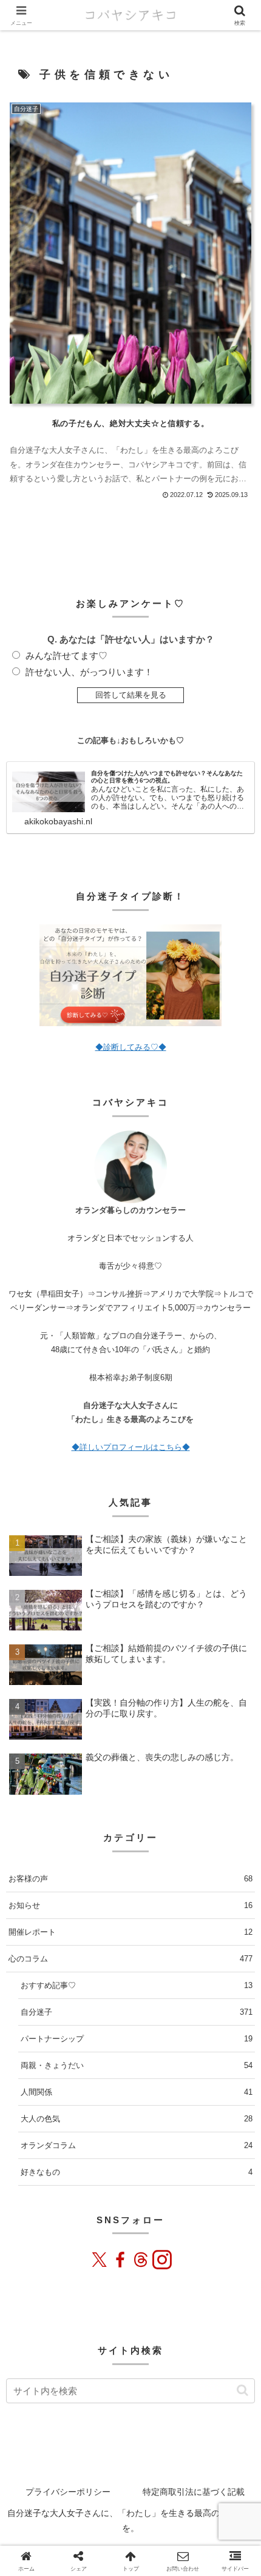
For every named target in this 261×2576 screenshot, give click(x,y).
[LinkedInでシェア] (219, 2406)
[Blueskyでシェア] (61, 2406)
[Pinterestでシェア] (200, 2406)
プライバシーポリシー (68, 2492)
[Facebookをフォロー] (120, 2260)
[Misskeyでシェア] (81, 2406)
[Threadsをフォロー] (141, 2260)
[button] (236, 1843)
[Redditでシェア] (140, 2406)
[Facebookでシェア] (101, 2406)
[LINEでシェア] (180, 2406)
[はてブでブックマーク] (160, 2406)
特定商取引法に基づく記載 (194, 2492)
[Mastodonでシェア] (42, 2406)
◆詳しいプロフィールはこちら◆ (131, 1447)
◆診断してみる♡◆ (131, 1047)
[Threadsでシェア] (121, 2406)
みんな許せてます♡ (66, 656)
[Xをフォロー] (100, 2260)
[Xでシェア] (22, 2406)
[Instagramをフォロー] (161, 2260)
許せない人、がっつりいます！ (89, 672)
